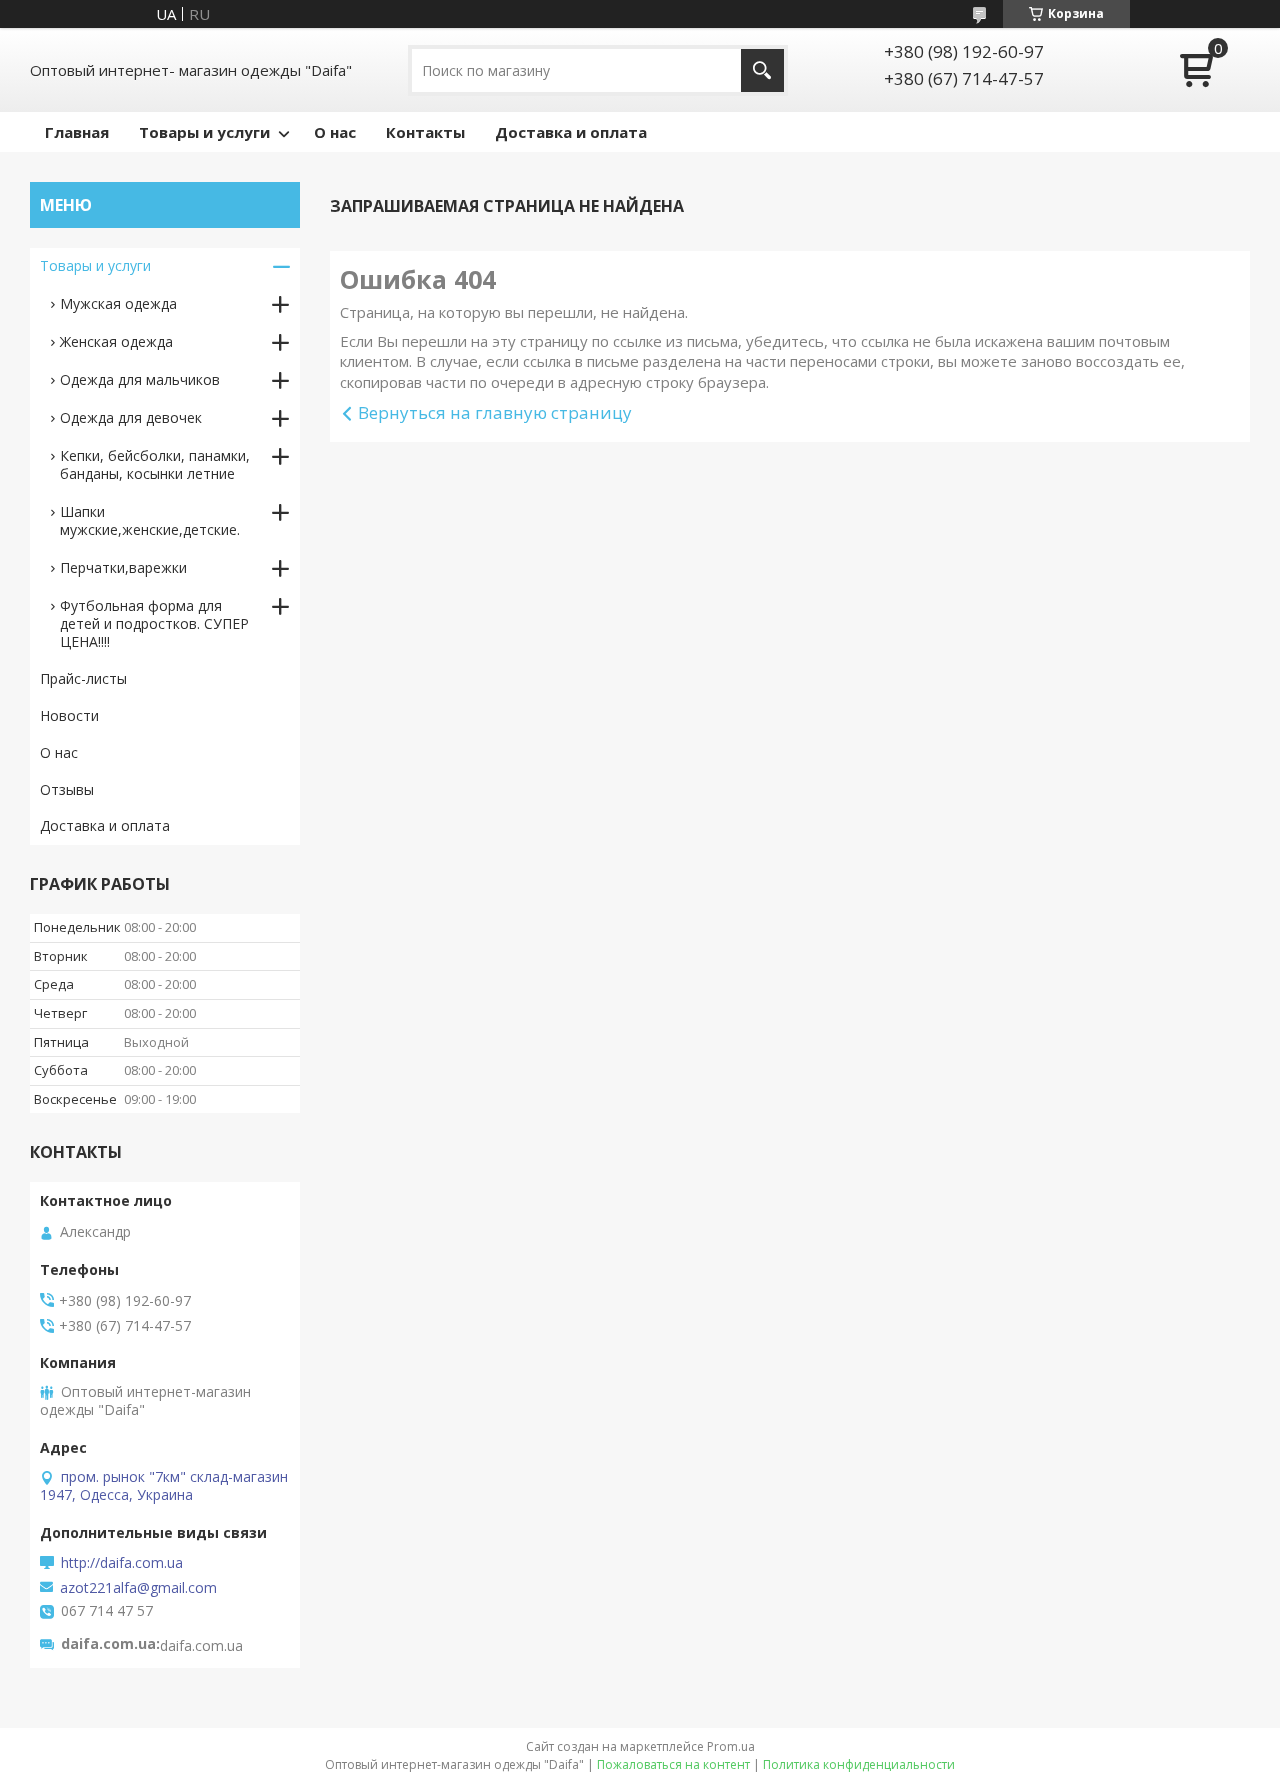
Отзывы (67, 789)
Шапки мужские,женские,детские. (150, 520)
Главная (77, 132)
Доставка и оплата (571, 132)
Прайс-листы (83, 678)
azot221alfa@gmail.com (138, 1588)
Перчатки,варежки (123, 567)
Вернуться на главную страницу (495, 412)
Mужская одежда (118, 303)
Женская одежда (116, 341)
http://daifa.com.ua (122, 1563)
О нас (335, 132)
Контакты (425, 132)
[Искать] (762, 70)
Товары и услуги (204, 132)
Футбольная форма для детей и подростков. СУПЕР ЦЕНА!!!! (154, 623)
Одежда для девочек (131, 417)
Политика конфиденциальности (859, 1764)
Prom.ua (731, 1746)
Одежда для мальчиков (140, 379)
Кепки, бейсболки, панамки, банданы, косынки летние (155, 464)
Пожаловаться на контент (673, 1764)
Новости (69, 715)
